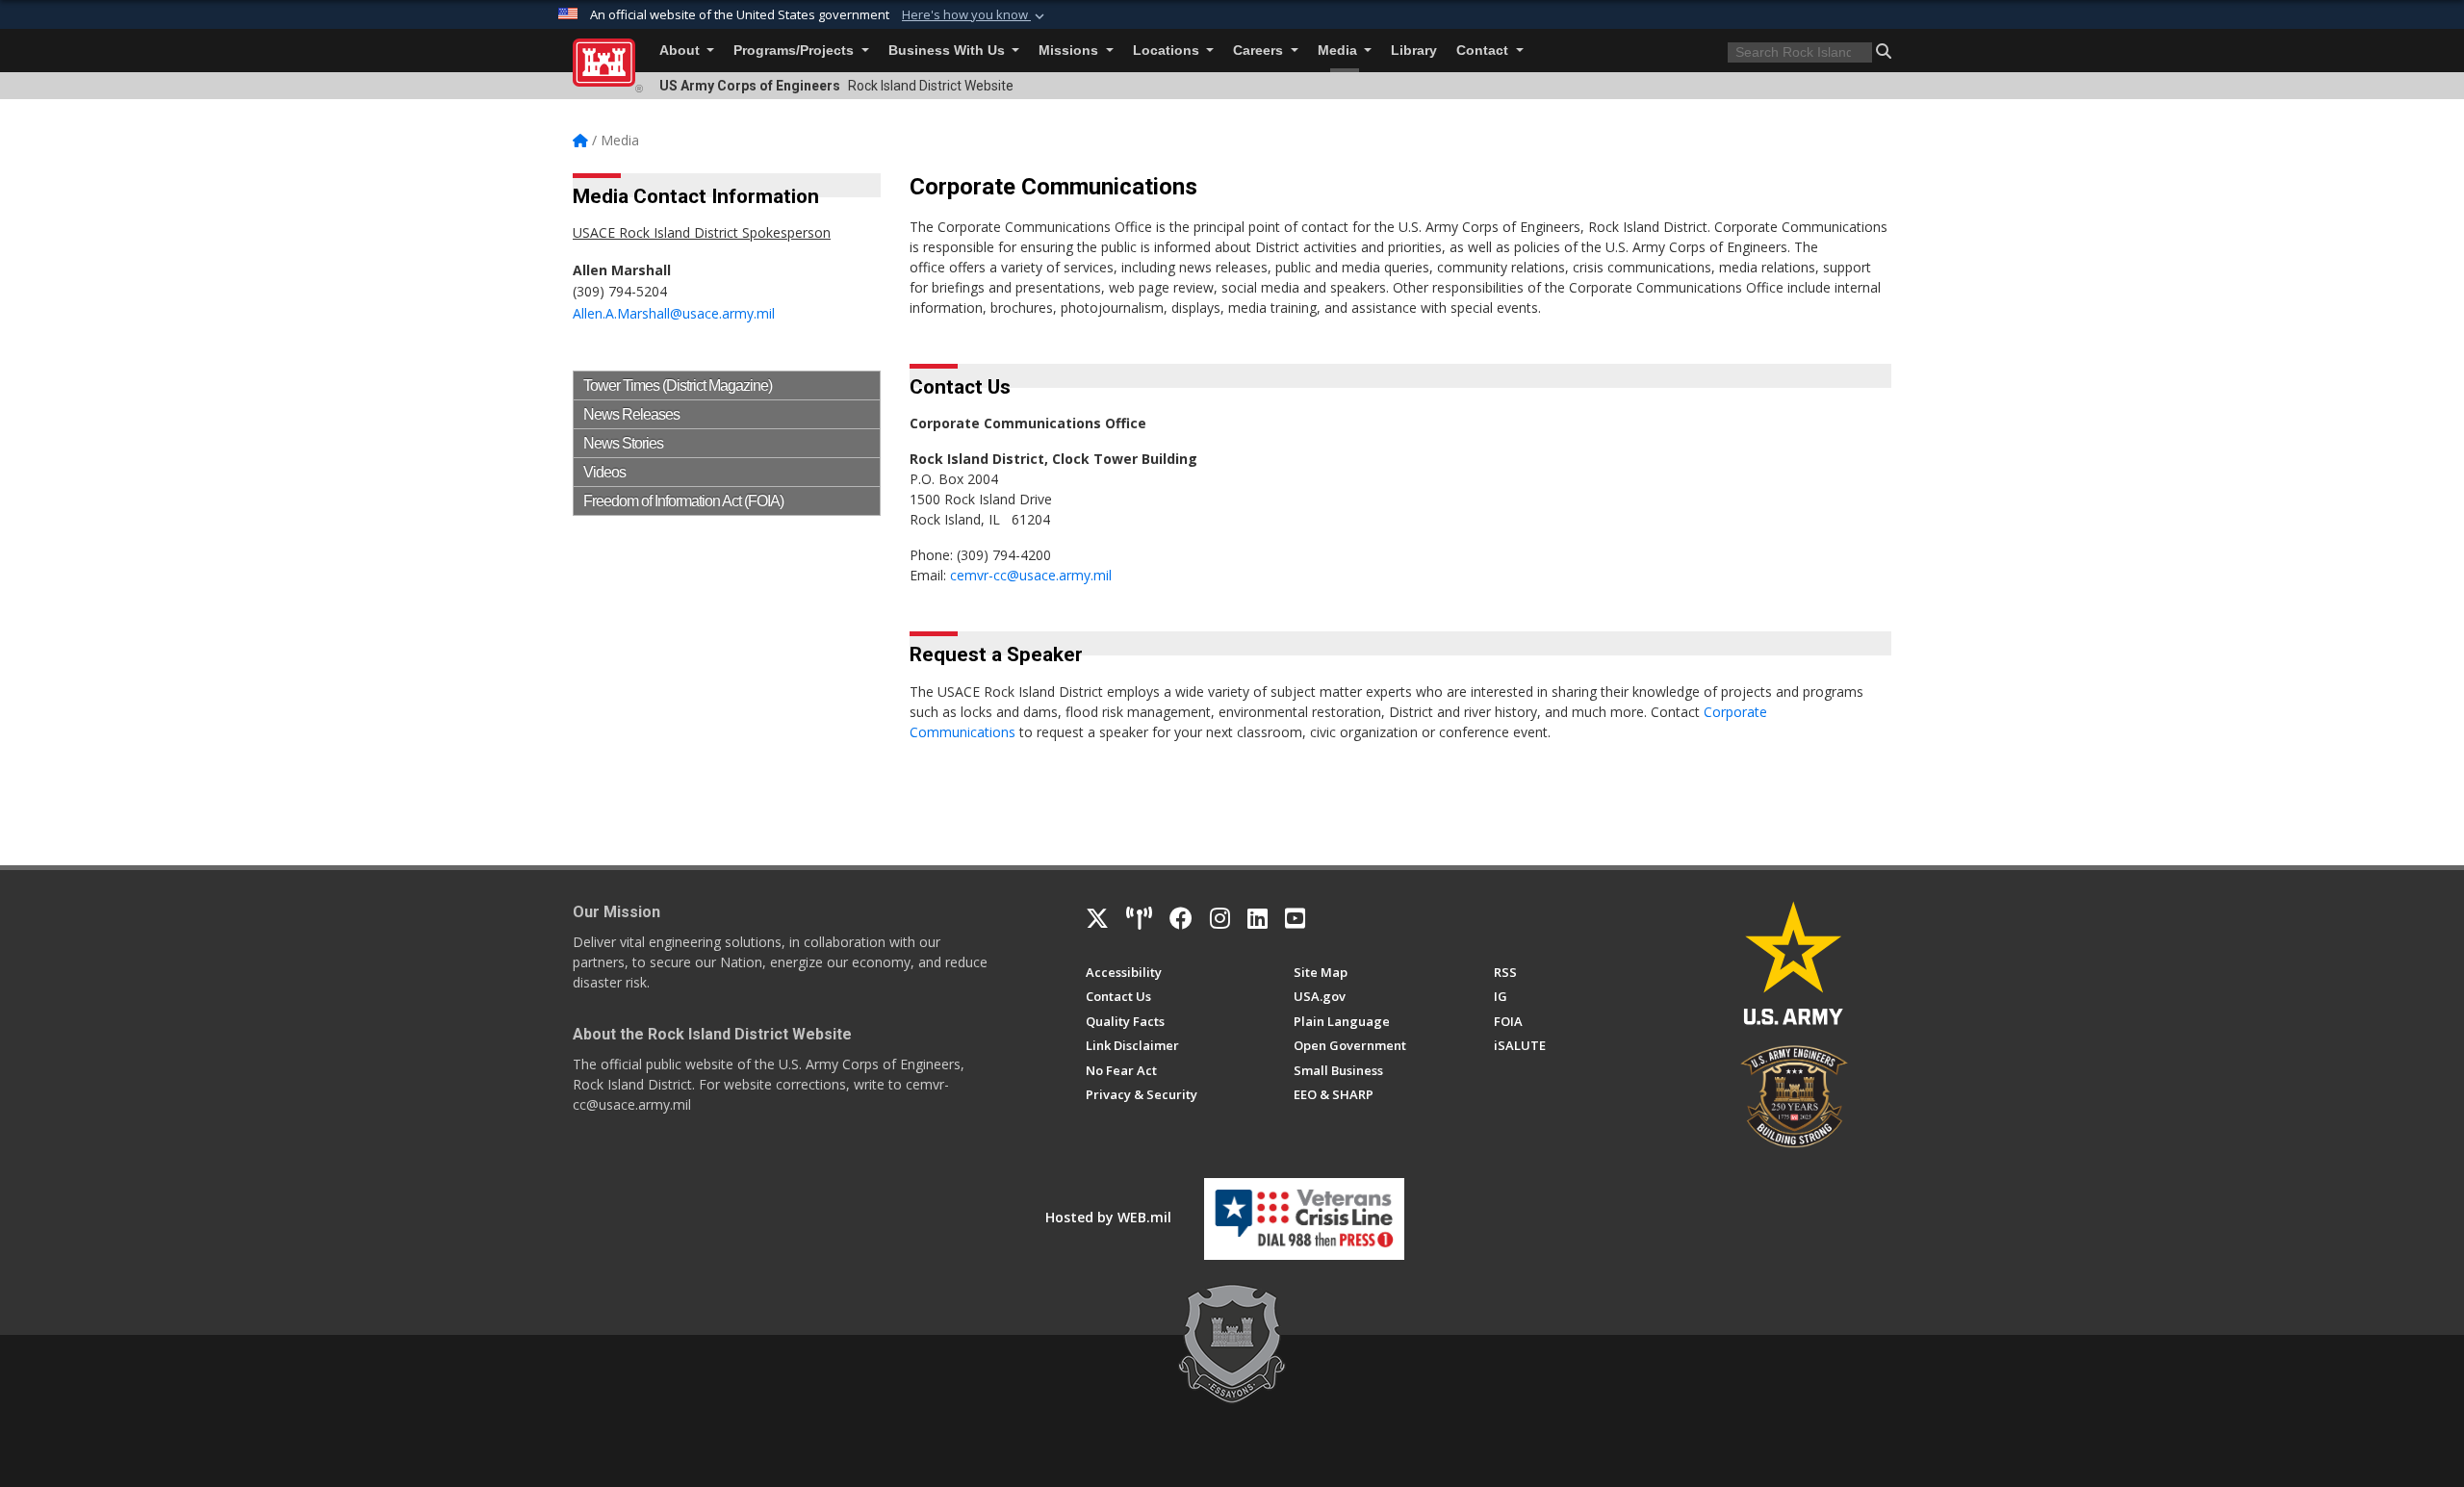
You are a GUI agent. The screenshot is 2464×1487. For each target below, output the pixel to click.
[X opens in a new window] (1097, 918)
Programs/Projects (796, 51)
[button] (975, 15)
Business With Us (949, 51)
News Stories (623, 443)
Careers (1260, 51)
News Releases (631, 414)
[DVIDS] (1139, 918)
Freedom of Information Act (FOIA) (683, 501)
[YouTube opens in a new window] (1295, 918)
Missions (1070, 51)
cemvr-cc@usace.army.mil (1031, 575)
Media (1339, 51)
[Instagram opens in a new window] (1220, 918)
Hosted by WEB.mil (1108, 1217)
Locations (1168, 51)
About (681, 51)
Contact (1484, 51)
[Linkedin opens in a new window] (1258, 918)
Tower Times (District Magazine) (678, 385)
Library (1414, 51)
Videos (604, 472)
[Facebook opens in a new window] (1181, 918)
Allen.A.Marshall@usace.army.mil (674, 313)
